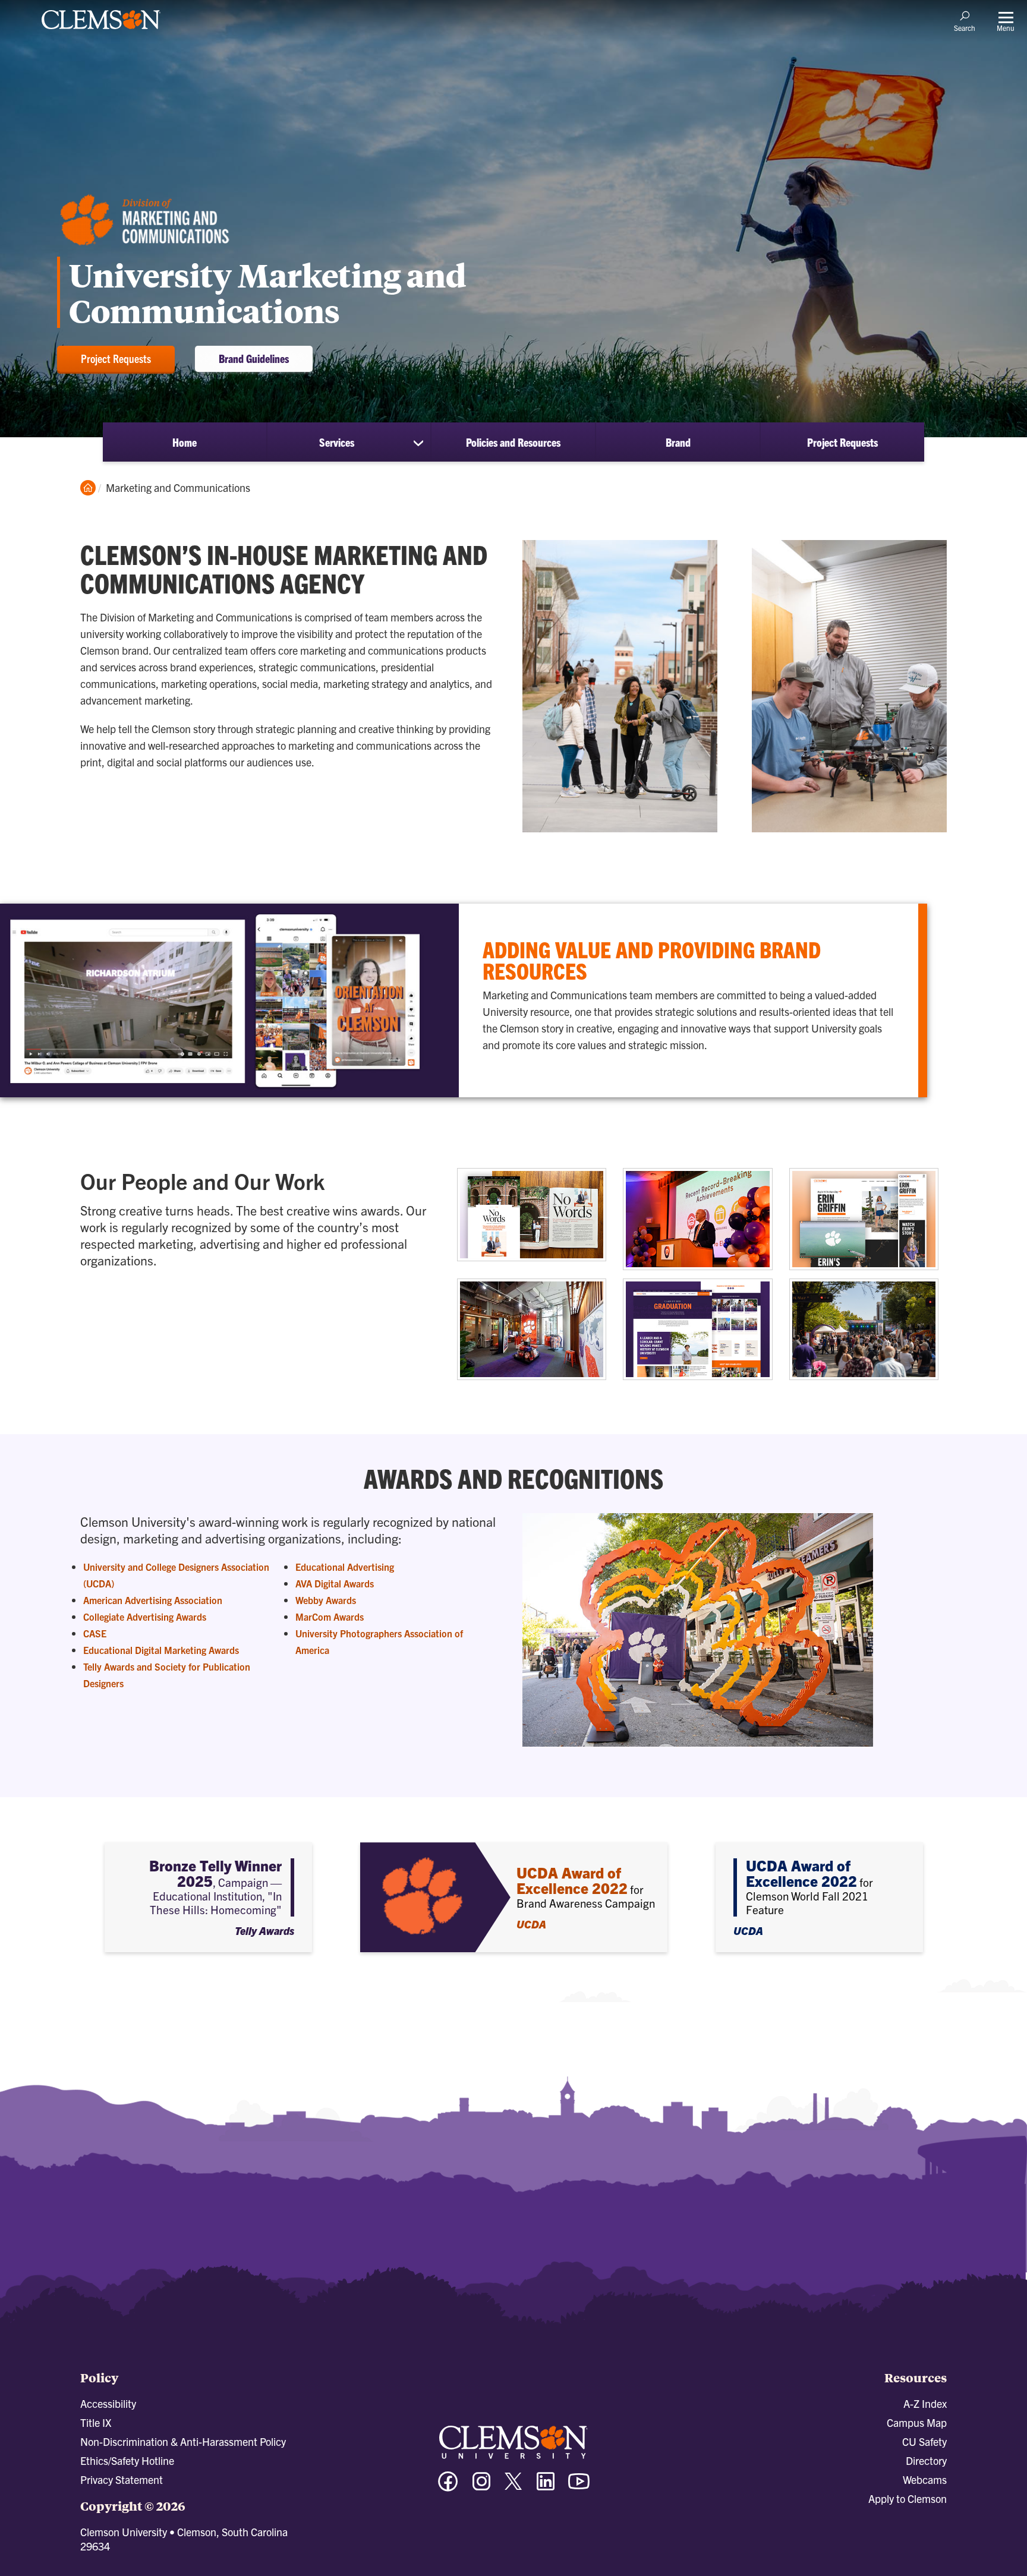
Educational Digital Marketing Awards (161, 1650)
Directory (926, 2460)
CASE (95, 1633)
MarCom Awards (330, 1617)
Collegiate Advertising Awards (145, 1617)
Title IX (96, 2422)
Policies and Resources (513, 442)
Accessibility (108, 2403)
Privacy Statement (122, 2479)
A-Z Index (925, 2403)
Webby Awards (326, 1600)
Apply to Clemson (908, 2498)
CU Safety (924, 2441)
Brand (678, 442)
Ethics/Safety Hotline (127, 2460)
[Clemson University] (101, 31)
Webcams (925, 2479)
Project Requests (116, 358)
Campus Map (917, 2422)
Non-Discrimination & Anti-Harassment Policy (183, 2441)
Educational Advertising (345, 1567)
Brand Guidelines (254, 358)
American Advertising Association (153, 1600)
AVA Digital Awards (335, 1583)
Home (185, 442)
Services (337, 442)
